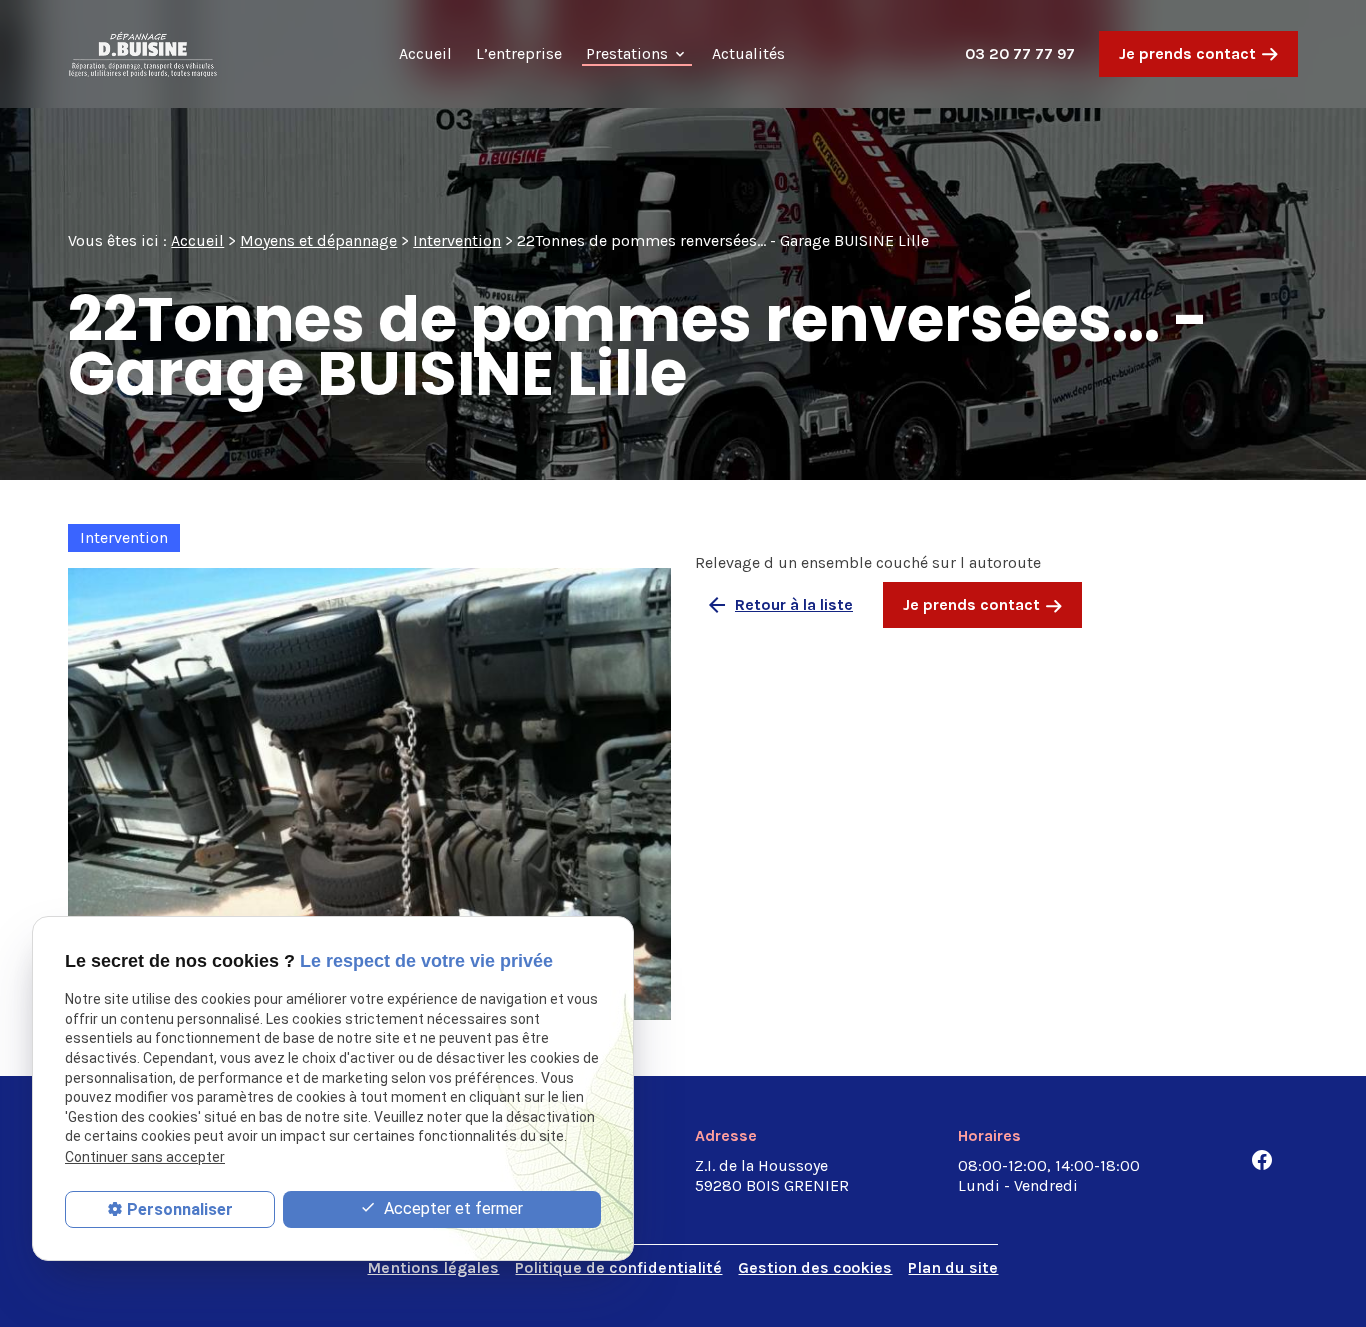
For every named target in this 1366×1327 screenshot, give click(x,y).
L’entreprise (519, 53)
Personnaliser (180, 1209)
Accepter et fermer (451, 1208)
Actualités (748, 53)
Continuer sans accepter (145, 1157)
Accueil (425, 53)
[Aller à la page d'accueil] (143, 54)
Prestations (627, 53)
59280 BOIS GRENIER (772, 1175)
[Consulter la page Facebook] (1262, 1160)
